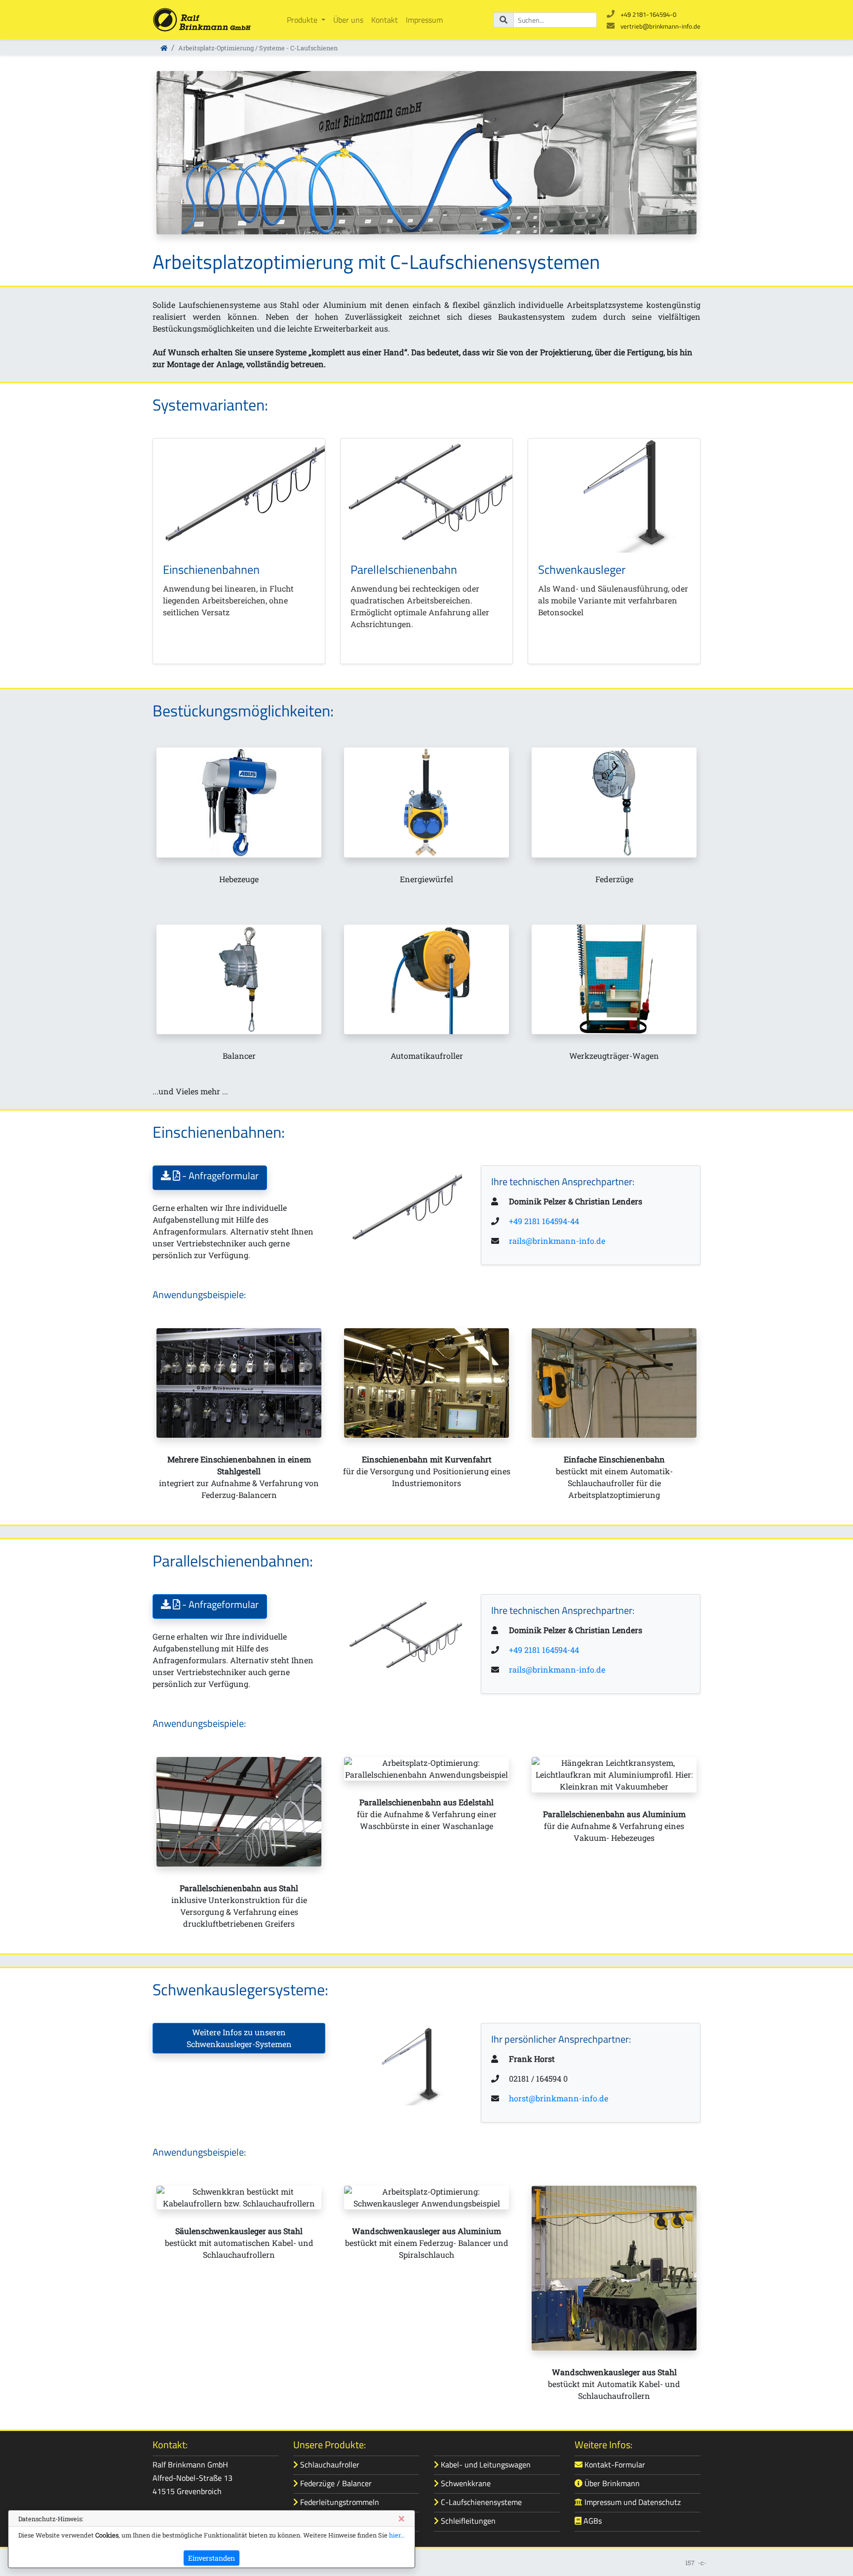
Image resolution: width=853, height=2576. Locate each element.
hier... (397, 2535)
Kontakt (385, 20)
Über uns (348, 20)
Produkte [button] (303, 20)
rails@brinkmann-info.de (557, 1241)
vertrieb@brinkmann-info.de (660, 26)
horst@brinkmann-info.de (559, 2098)
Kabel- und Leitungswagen (485, 2464)
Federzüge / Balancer (335, 2483)
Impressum (424, 20)
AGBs (592, 2521)
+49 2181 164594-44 (544, 1221)
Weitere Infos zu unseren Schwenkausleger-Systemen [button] (239, 2038)
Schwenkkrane (465, 2483)
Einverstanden (212, 2558)
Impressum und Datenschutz (632, 2502)
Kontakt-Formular (614, 2464)
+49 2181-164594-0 (648, 14)
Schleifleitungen (467, 2521)
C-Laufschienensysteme (480, 2502)
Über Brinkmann (611, 2483)
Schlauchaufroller (329, 2464)
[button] (210, 1178)
